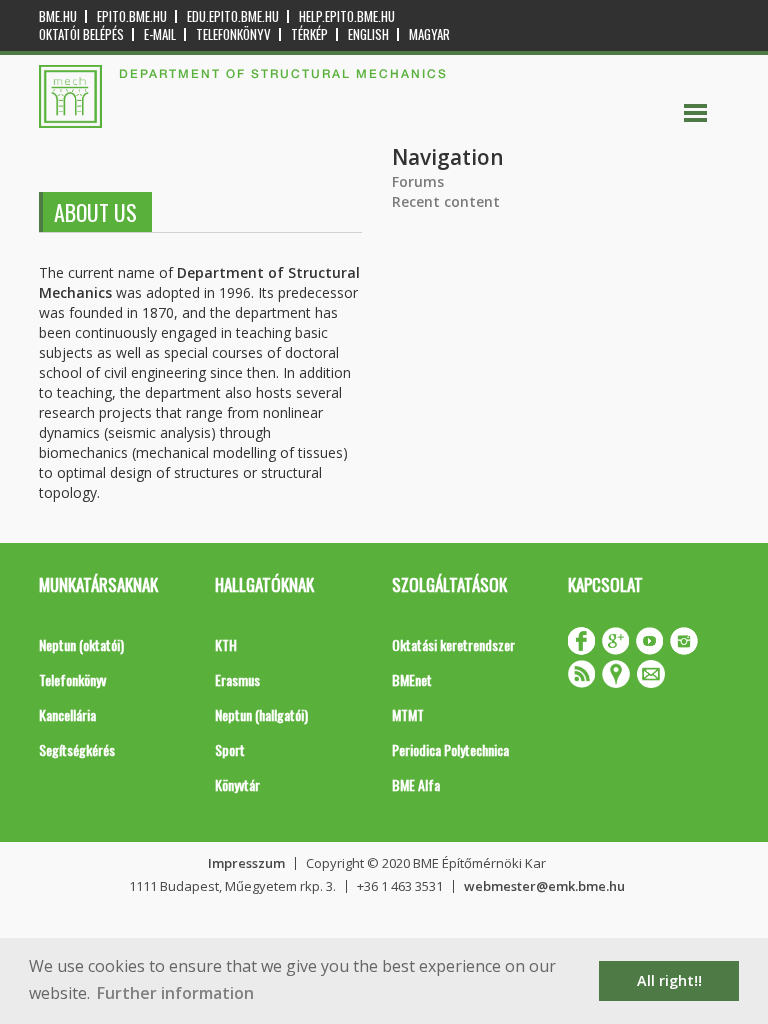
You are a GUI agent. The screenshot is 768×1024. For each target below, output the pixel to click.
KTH (226, 644)
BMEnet (412, 679)
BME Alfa (416, 784)
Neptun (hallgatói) (261, 714)
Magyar (429, 34)
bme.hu (58, 16)
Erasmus (237, 679)
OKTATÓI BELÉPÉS (81, 34)
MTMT (408, 714)
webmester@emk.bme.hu (544, 886)
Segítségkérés (77, 749)
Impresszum (246, 863)
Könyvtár (237, 784)
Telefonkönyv (233, 34)
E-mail (160, 34)
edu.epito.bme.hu (233, 16)
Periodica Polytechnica (450, 749)
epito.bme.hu (132, 16)
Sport (230, 749)
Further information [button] (175, 993)
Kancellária (67, 714)
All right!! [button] (669, 980)
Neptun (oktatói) (81, 644)
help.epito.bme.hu (347, 16)
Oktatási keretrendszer (453, 644)
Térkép (309, 34)
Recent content (446, 201)
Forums (418, 181)
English (368, 34)
